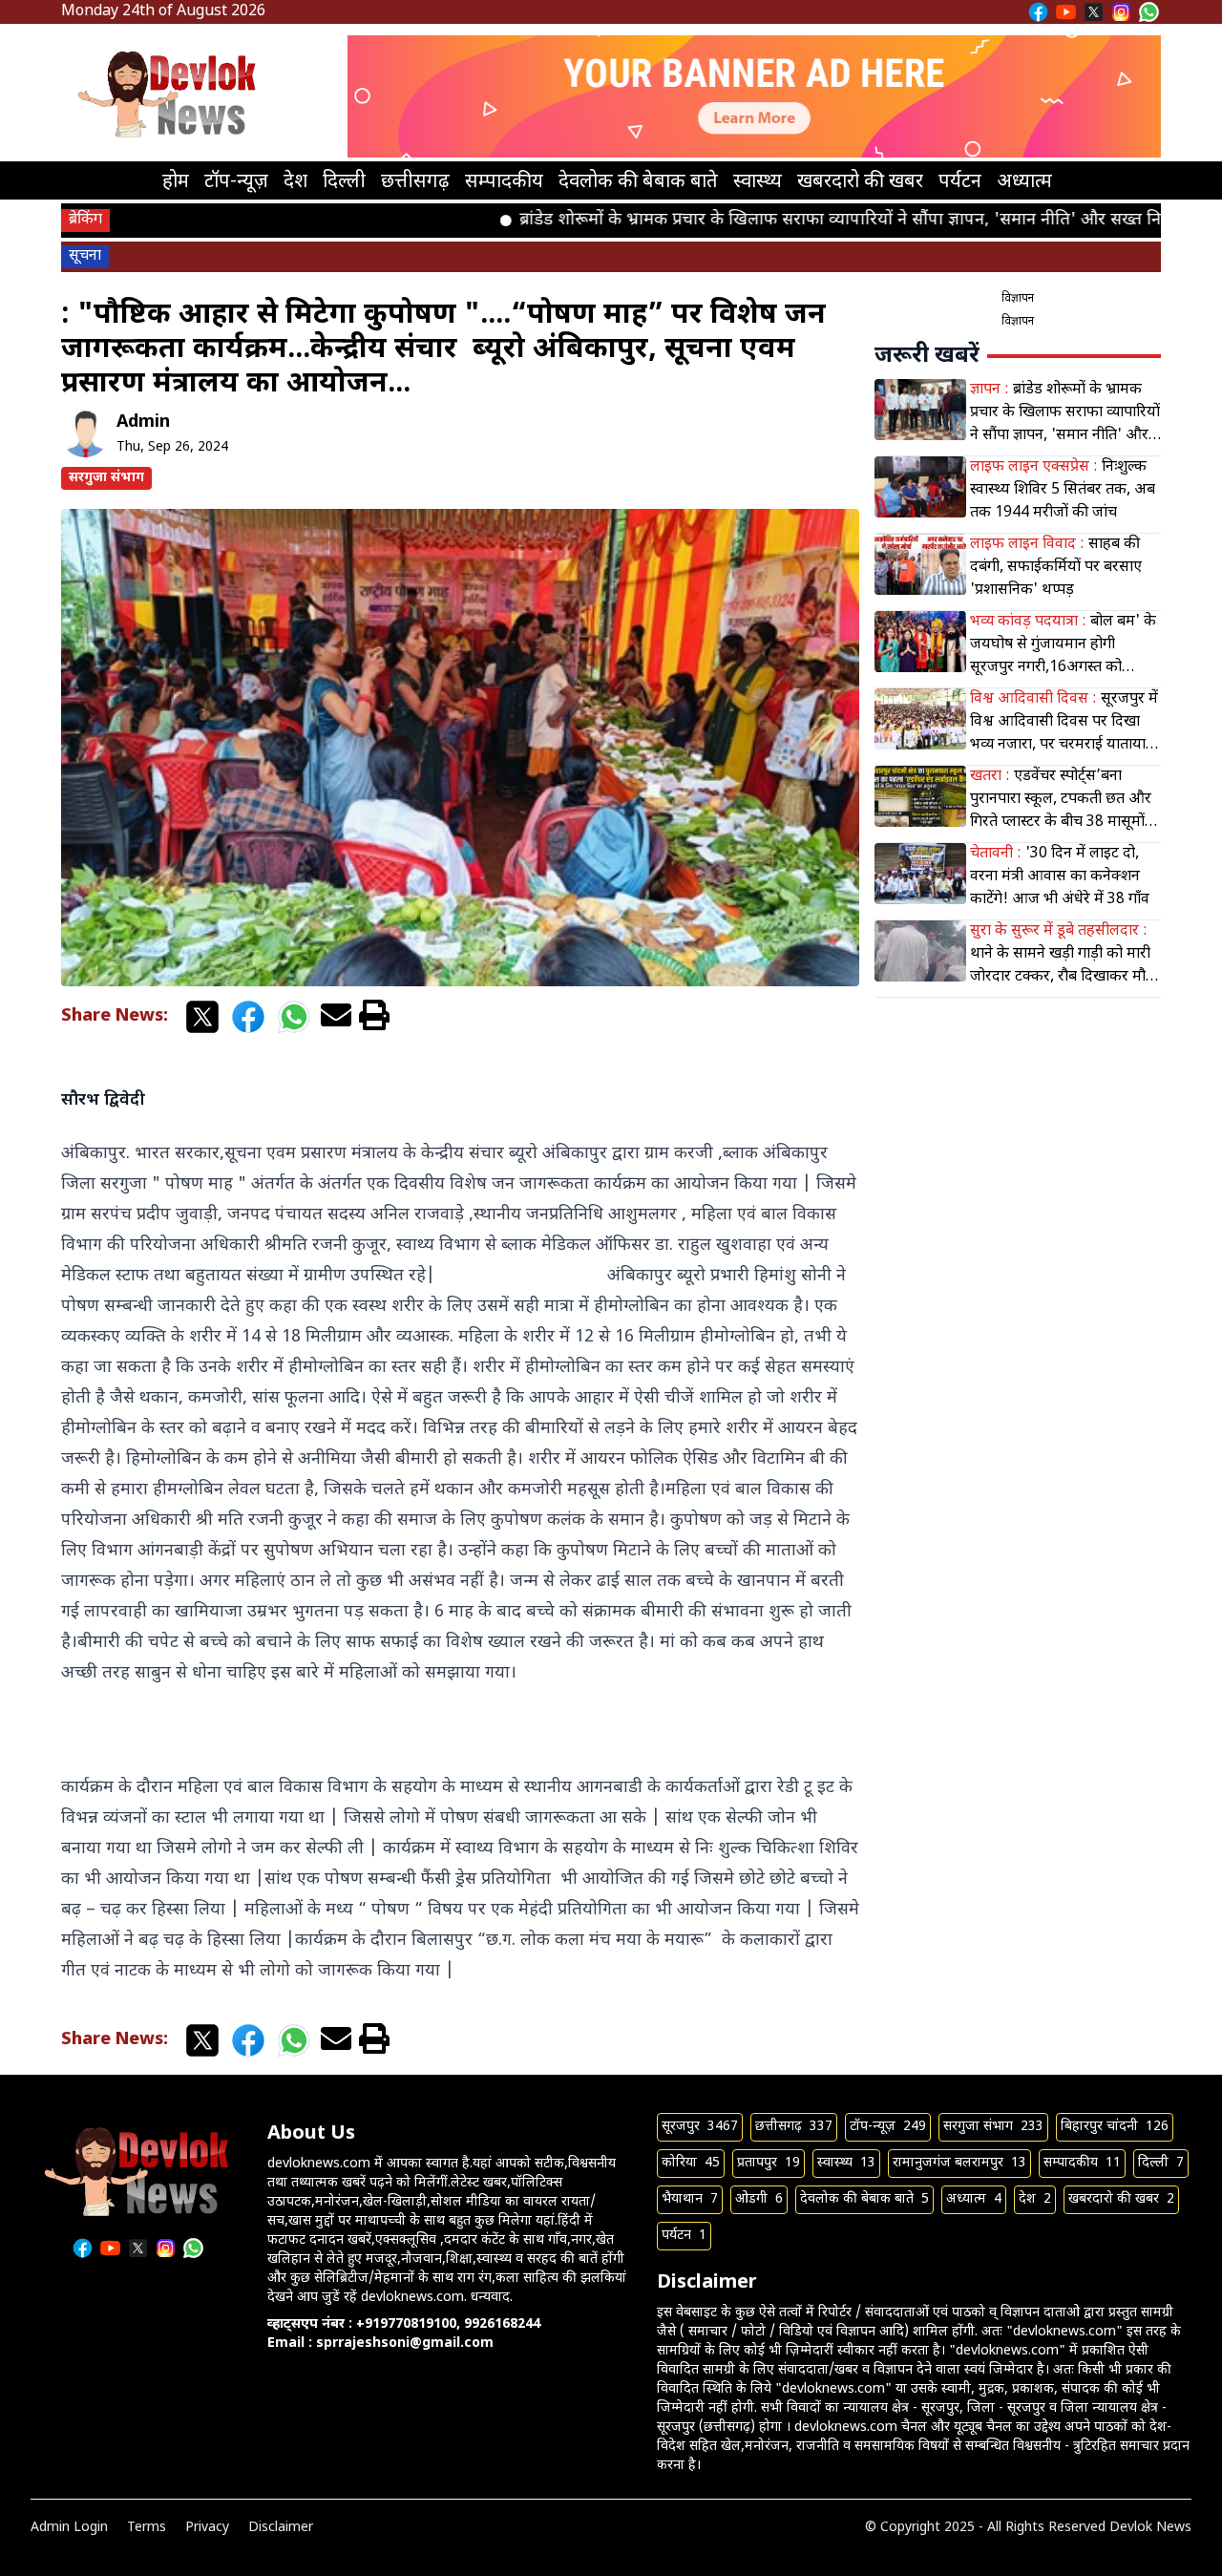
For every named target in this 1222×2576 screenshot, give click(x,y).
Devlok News (1150, 2528)
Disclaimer (281, 2528)
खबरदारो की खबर (860, 182)
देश (295, 182)
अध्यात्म (1024, 182)
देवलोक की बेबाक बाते (638, 182)
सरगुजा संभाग (106, 478)
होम (176, 182)
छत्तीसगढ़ (415, 182)
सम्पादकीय (504, 182)
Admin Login (69, 2528)
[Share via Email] (336, 1017)
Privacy (207, 2528)
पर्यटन (960, 182)
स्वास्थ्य (758, 182)
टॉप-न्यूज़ (236, 182)
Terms (147, 2528)
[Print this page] (374, 1017)
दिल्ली (344, 182)
